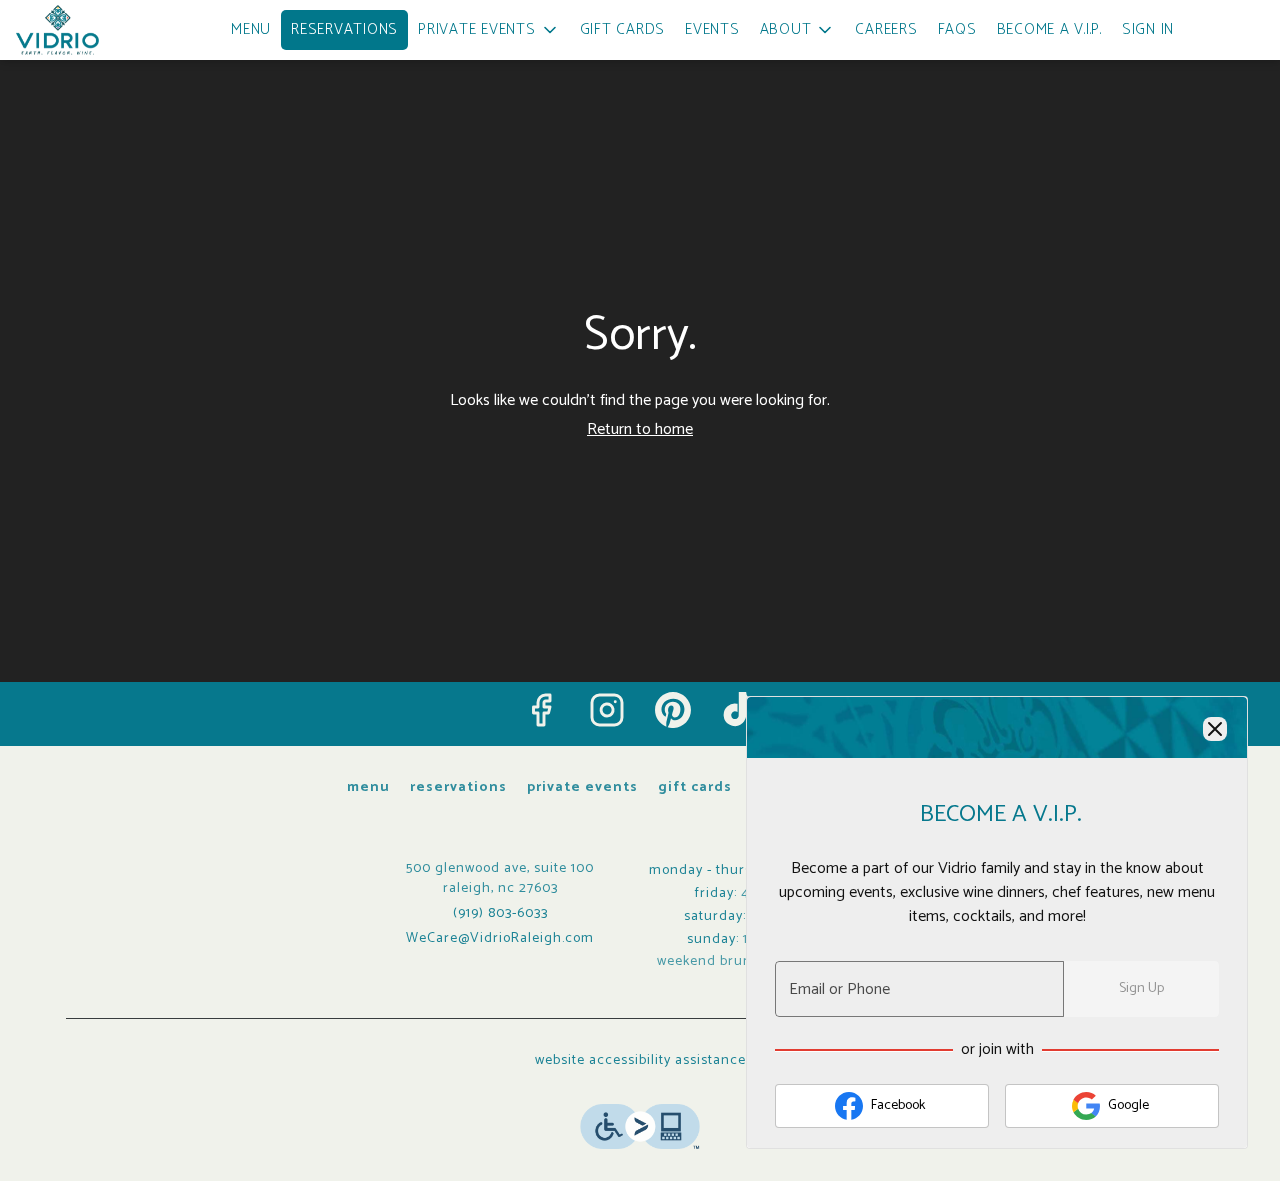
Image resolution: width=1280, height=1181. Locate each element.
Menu (251, 29)
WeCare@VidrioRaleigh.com (500, 939)
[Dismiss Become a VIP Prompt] (1215, 729)
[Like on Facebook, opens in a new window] (541, 710)
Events (712, 29)
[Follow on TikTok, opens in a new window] (739, 710)
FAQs (957, 29)
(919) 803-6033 (500, 914)
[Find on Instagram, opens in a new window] (607, 710)
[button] (489, 30)
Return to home (640, 429)
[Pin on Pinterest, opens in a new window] (673, 710)
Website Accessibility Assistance (640, 1061)
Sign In (1148, 29)
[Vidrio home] (106, 30)
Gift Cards (623, 29)
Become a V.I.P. (1049, 29)
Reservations (344, 29)
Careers (886, 29)
